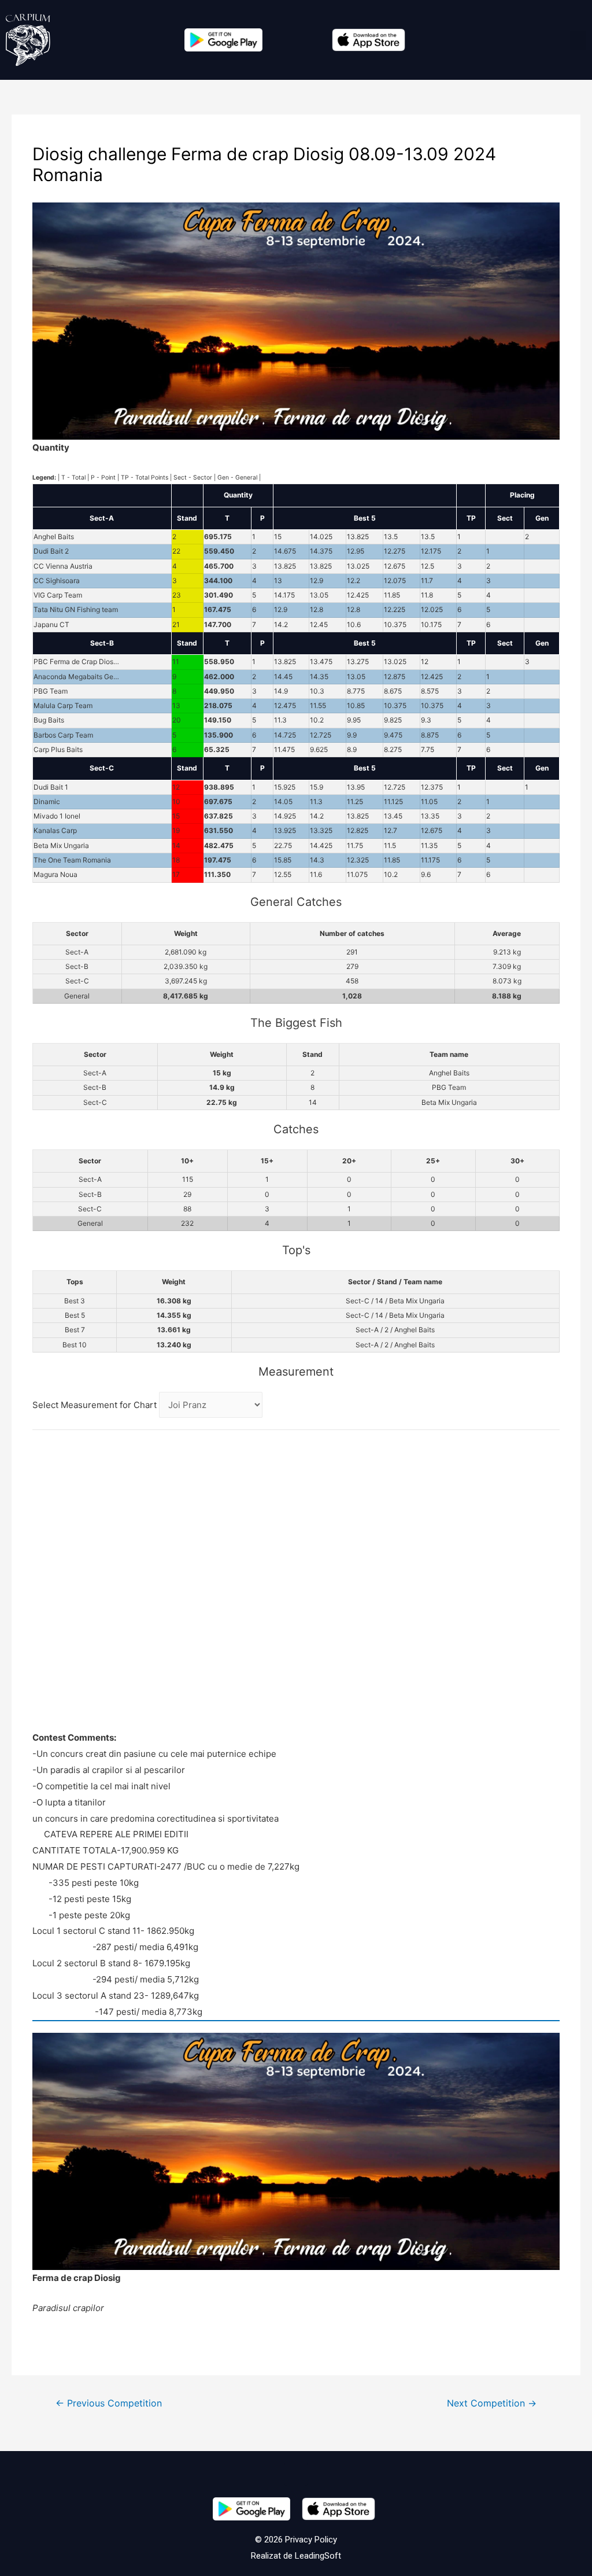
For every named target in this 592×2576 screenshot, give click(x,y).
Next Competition (492, 2403)
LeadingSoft (318, 2556)
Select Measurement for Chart (96, 1405)
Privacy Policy (310, 2540)
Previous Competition (109, 2403)
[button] (578, 40)
